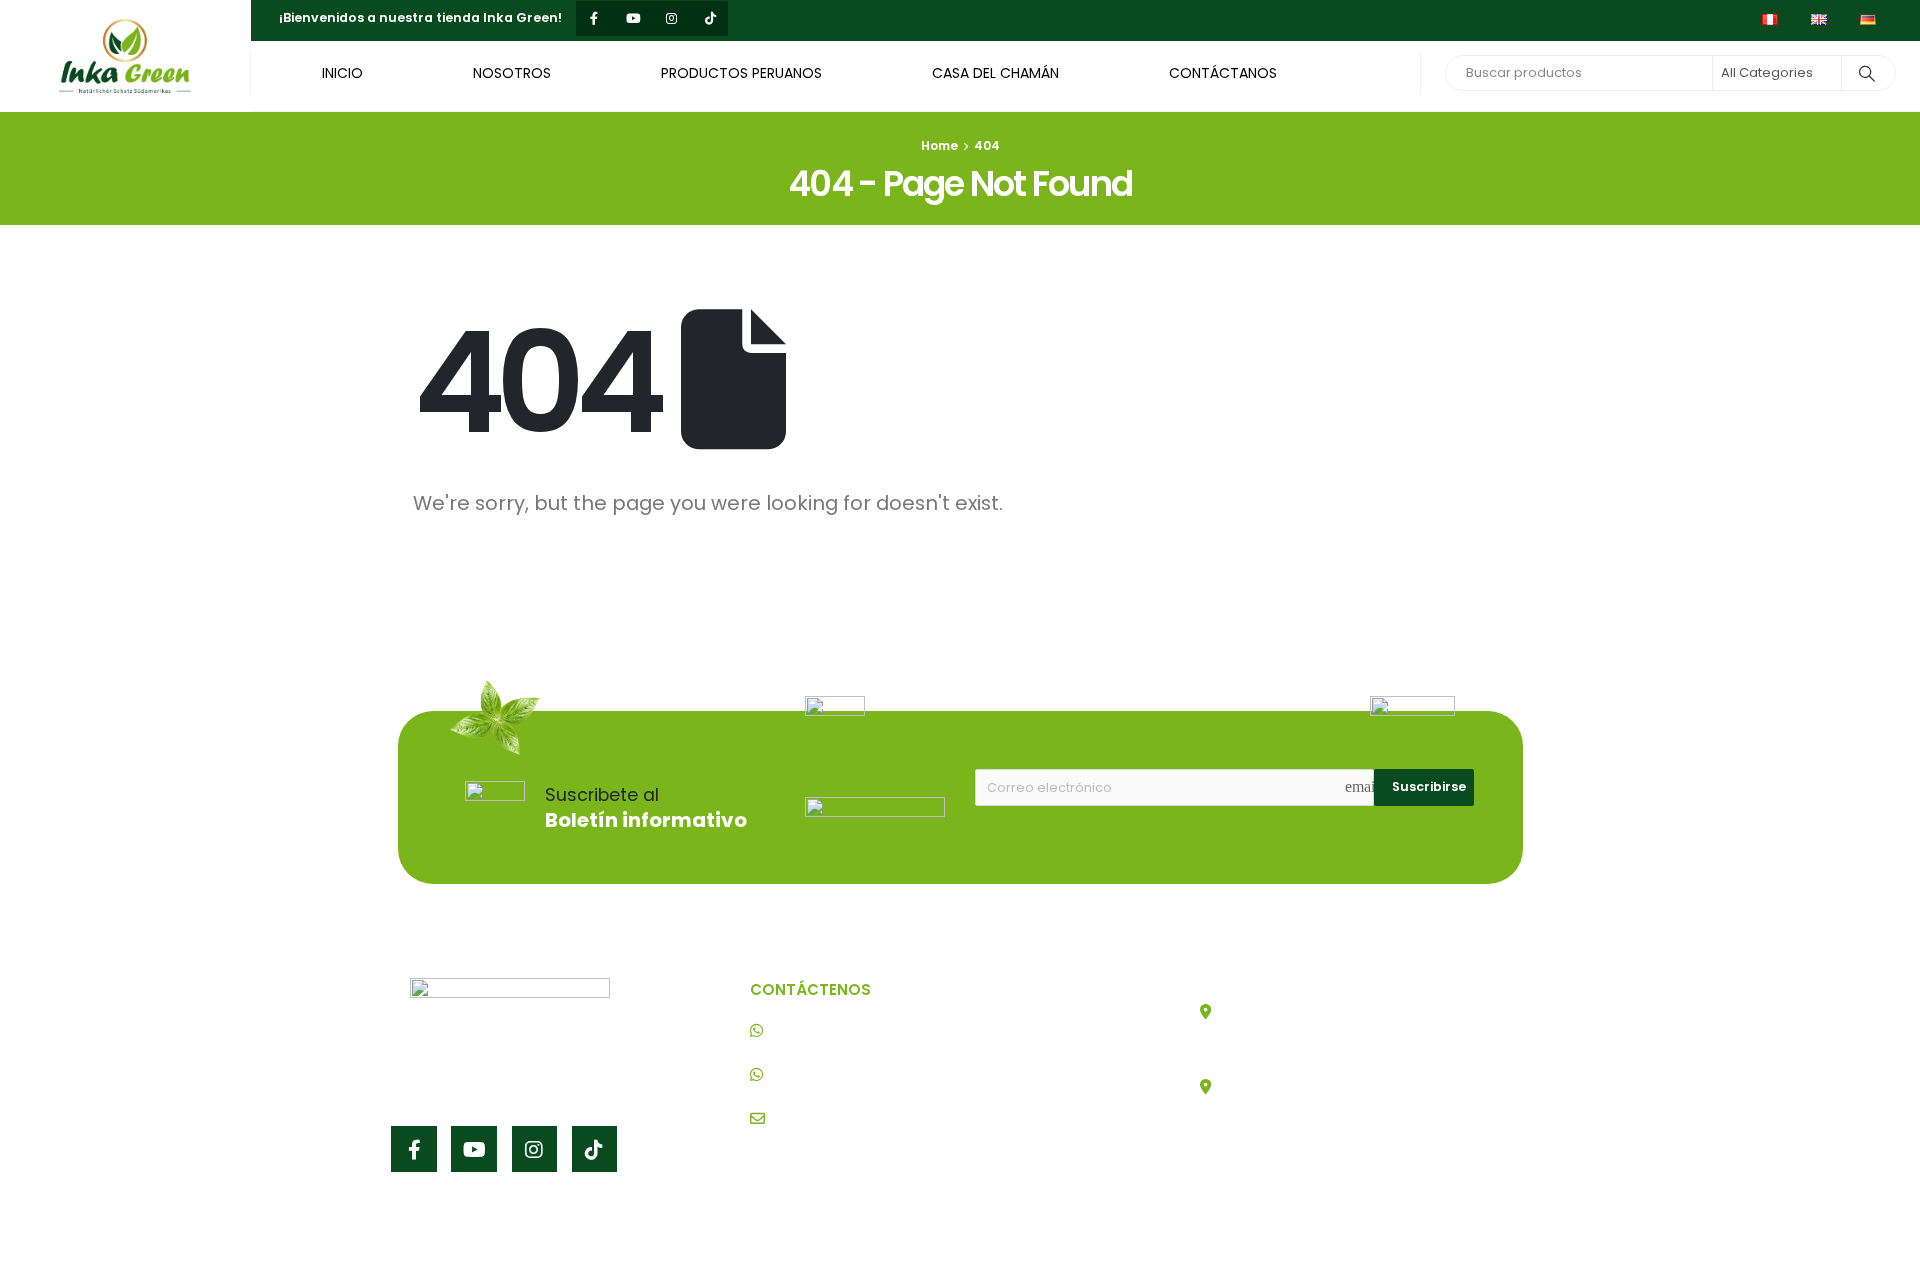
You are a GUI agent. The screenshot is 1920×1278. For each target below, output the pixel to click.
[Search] (1867, 73)
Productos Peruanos (741, 73)
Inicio (342, 73)
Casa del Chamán (995, 73)
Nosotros (512, 73)
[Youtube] (632, 18)
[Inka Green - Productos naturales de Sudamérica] (125, 56)
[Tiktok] (710, 18)
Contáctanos (1223, 73)
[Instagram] (671, 18)
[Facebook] (593, 18)
